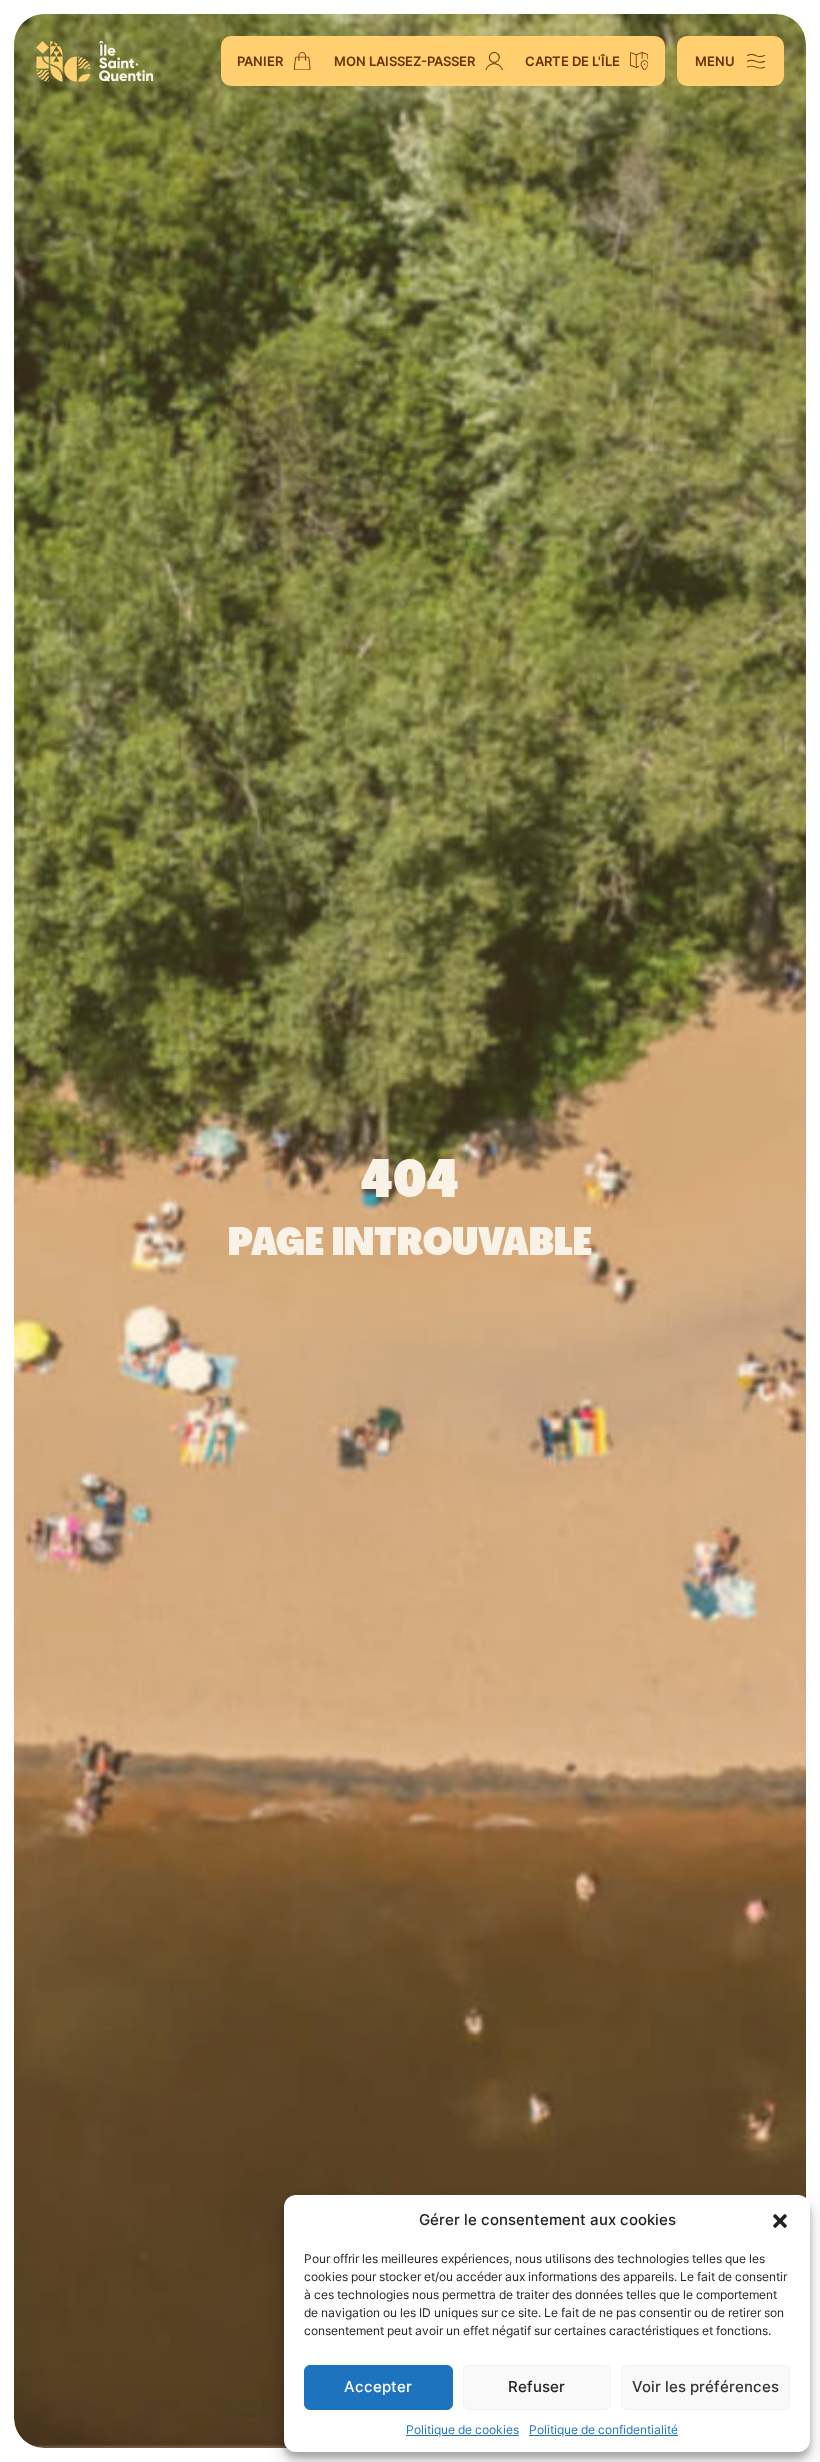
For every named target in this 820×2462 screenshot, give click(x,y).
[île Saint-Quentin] (94, 61)
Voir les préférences (705, 2386)
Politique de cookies (462, 2429)
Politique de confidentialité (603, 2429)
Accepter (378, 2386)
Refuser (536, 2386)
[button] (780, 2220)
